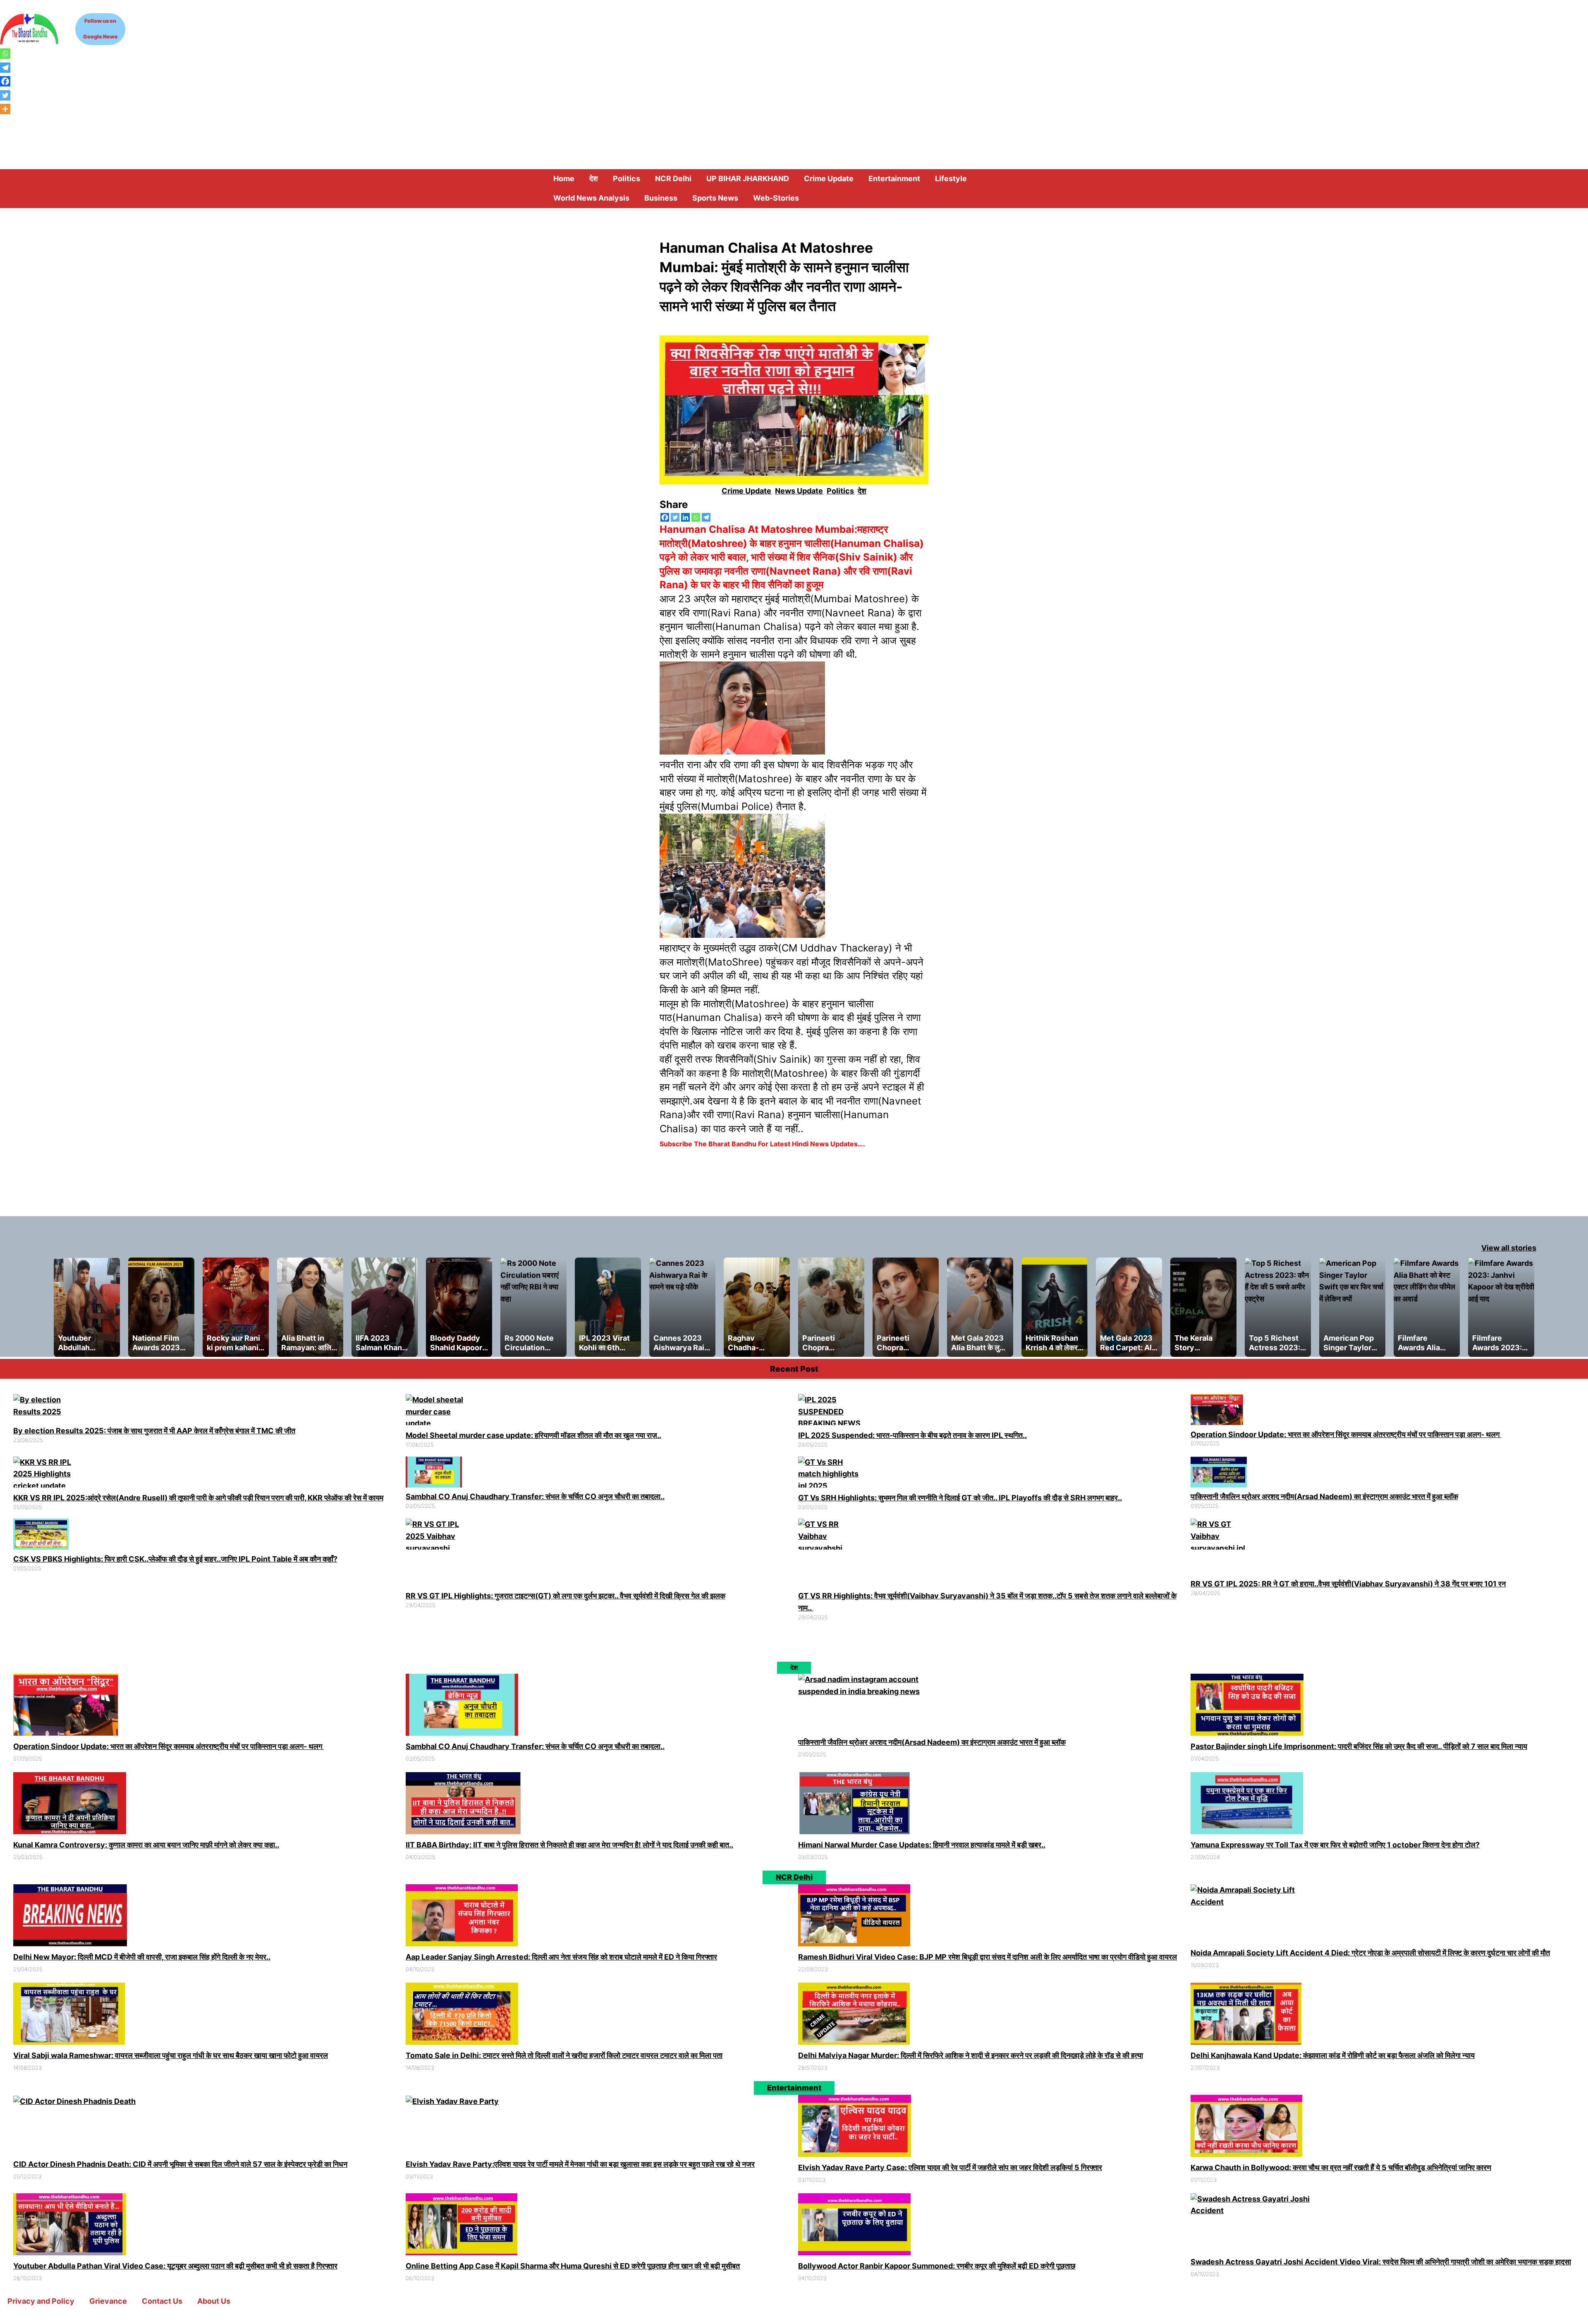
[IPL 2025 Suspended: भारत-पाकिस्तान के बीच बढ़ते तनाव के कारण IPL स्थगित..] (832, 1412)
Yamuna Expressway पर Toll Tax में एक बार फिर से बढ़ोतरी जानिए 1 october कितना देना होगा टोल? (1335, 1845)
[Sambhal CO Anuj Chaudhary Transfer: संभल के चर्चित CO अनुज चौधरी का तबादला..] (434, 1474)
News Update (799, 491)
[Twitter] (675, 517)
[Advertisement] (794, 107)
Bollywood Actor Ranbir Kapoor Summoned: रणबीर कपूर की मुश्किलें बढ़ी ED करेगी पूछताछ (937, 2266)
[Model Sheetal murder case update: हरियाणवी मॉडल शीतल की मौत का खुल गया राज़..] (439, 1412)
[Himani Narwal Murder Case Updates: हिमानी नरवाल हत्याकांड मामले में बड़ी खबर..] (855, 1805)
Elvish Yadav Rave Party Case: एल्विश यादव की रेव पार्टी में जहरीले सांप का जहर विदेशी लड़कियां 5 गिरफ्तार (950, 2167)
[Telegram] (706, 517)
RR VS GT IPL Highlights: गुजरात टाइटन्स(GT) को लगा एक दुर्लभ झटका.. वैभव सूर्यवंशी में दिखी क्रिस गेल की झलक (566, 1596)
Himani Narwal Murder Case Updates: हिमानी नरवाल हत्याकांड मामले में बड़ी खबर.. (922, 1845)
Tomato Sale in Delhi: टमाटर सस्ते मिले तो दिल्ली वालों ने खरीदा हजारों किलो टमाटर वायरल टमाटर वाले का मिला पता (564, 2055)
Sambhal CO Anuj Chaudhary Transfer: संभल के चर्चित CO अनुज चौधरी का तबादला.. (535, 1496)
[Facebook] (665, 517)
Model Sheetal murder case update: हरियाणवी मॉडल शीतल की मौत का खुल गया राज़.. (533, 1435)
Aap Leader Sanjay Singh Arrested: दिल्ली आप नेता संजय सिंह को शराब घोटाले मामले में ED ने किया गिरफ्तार (561, 1957)
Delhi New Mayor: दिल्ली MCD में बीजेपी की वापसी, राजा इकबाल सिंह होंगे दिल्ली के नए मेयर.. (142, 1957)
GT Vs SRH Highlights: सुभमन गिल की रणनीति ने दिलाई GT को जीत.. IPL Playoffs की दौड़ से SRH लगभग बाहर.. (960, 1498)
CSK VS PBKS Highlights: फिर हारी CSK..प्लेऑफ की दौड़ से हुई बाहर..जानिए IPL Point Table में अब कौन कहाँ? (175, 1559)
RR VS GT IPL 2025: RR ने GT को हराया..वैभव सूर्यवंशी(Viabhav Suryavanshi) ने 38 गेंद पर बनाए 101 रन (1348, 1584)
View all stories (1509, 1248)
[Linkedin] (685, 517)
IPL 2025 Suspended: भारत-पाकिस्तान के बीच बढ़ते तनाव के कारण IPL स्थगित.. (912, 1435)
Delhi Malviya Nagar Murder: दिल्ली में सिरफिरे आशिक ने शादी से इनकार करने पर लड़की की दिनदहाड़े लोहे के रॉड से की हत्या (971, 2055)
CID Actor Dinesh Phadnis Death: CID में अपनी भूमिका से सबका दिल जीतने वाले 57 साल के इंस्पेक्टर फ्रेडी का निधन (180, 2164)
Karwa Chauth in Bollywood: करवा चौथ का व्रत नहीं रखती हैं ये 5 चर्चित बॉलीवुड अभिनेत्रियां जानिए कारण (1341, 2167)
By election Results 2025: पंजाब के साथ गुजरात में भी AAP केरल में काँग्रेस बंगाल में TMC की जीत (154, 1431)
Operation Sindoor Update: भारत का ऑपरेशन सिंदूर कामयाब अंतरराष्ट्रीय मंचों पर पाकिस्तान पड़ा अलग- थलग (1346, 1434)
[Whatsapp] (696, 517)
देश (862, 491)
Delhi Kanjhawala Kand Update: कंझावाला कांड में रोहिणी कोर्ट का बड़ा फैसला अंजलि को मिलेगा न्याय (1333, 2055)
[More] (5, 109)
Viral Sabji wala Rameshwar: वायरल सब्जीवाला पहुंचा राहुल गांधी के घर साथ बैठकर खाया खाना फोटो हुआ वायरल (171, 2055)
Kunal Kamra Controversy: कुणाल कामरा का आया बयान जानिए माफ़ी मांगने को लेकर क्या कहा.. (146, 1845)
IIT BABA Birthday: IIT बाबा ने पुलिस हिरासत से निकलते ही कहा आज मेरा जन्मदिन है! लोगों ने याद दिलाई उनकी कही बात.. (569, 1845)
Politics (840, 491)
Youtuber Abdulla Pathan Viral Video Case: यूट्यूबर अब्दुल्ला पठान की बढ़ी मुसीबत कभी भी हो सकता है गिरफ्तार (175, 2266)
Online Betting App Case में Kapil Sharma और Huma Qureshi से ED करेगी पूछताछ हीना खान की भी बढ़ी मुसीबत (573, 2266)
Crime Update (746, 491)
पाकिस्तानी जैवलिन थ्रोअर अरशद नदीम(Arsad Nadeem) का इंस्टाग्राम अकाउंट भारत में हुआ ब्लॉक (1324, 1496)
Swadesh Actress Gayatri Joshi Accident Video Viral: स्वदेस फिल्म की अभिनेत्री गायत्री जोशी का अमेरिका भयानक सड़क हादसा (1381, 2262)
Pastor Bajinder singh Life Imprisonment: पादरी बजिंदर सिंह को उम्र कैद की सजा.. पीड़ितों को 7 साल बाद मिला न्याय (1359, 1746)
